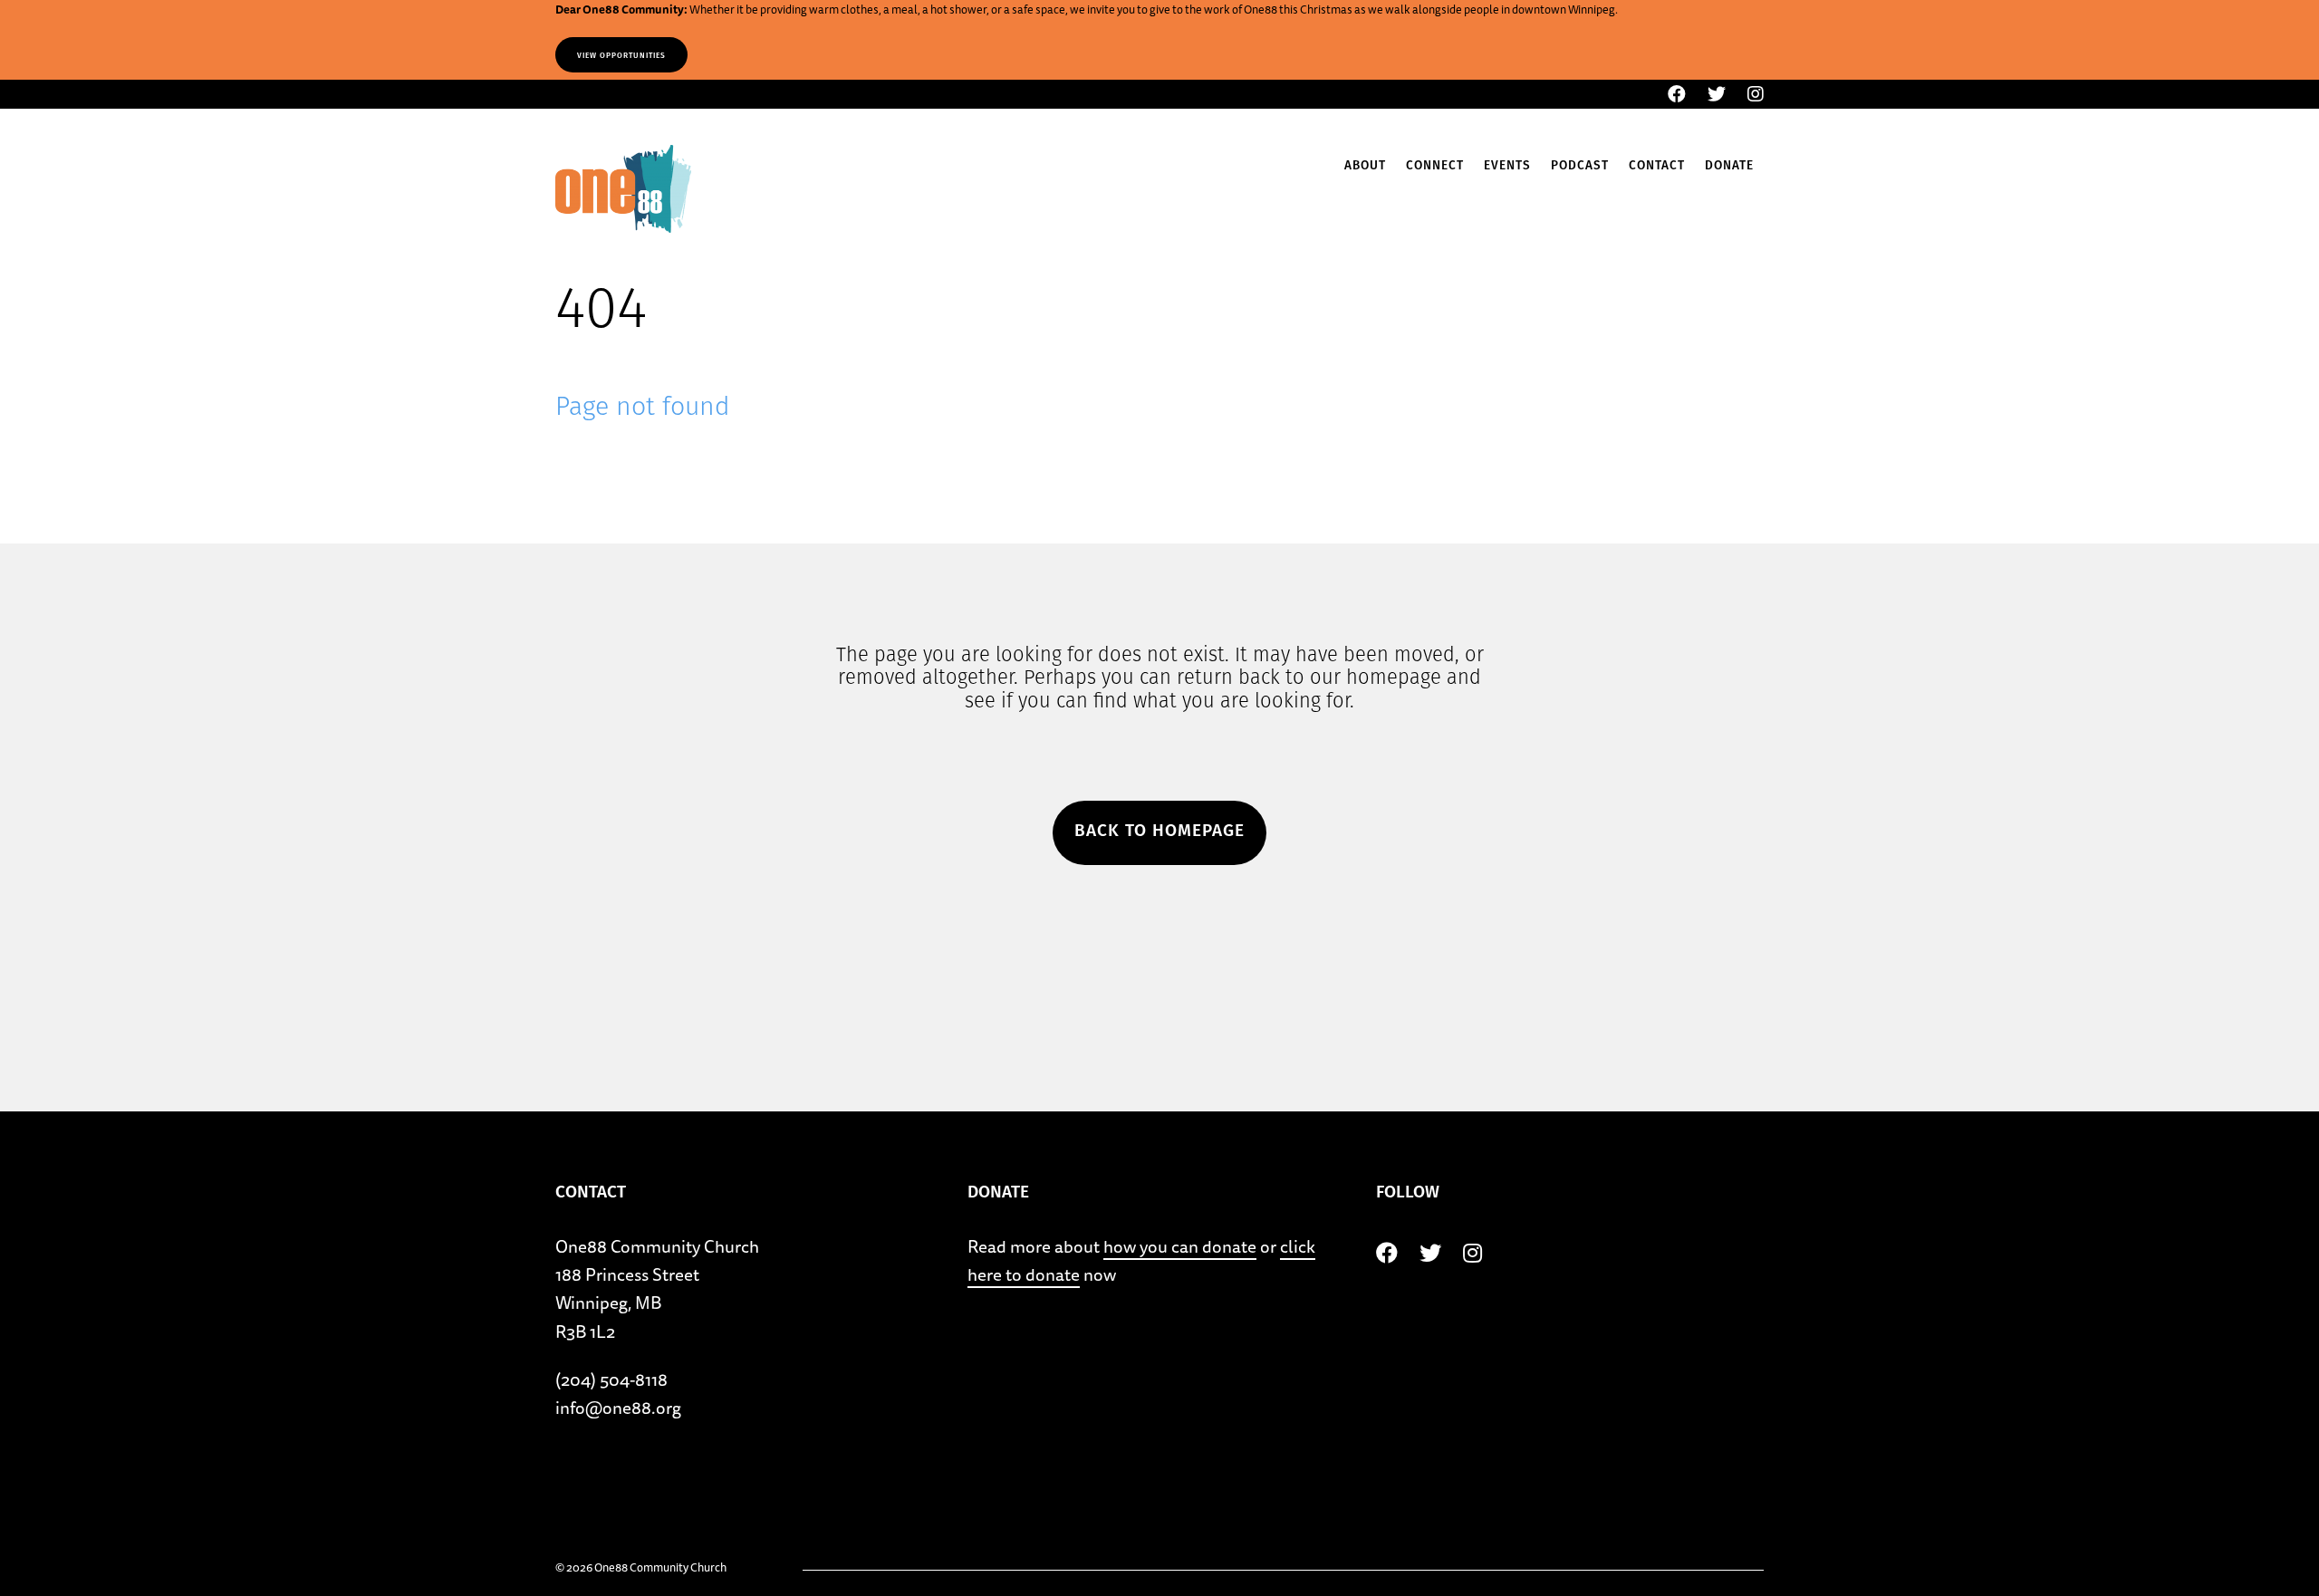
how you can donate (1180, 1246)
